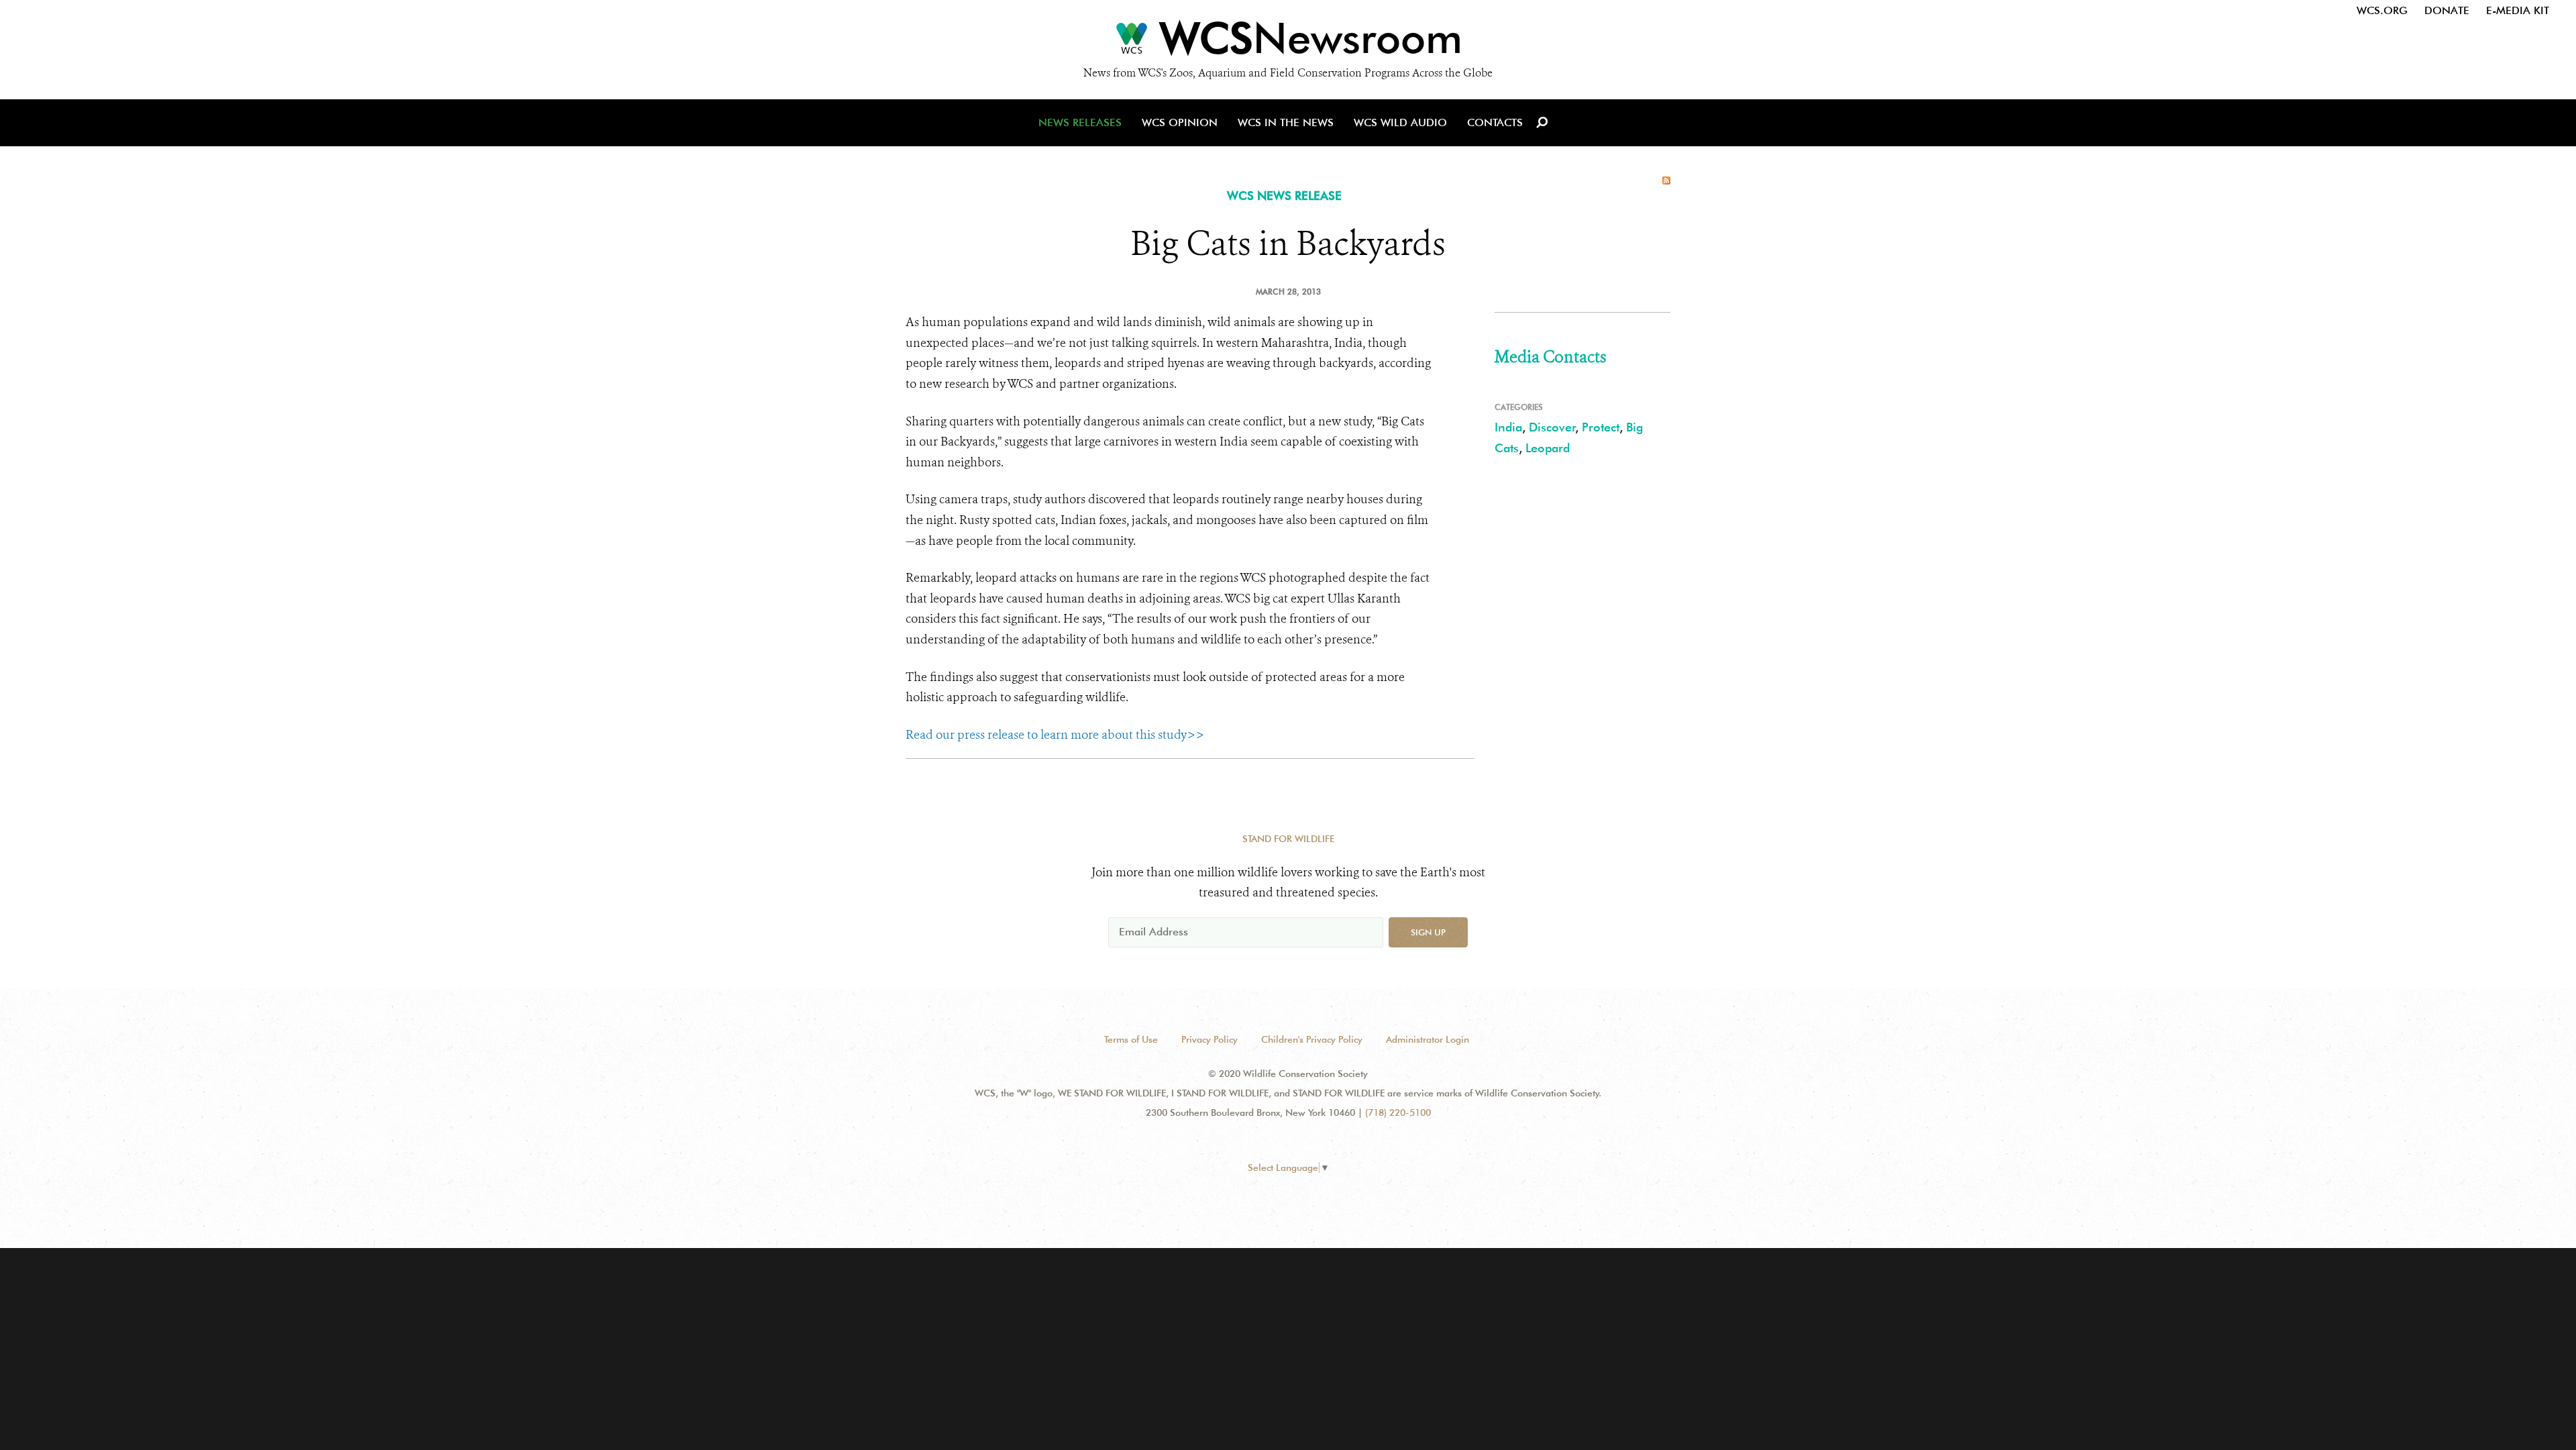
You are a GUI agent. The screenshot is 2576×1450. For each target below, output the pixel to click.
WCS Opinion (1180, 122)
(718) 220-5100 (1398, 1112)
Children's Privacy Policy (1312, 1039)
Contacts (1495, 122)
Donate (2447, 10)
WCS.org (2382, 10)
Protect (1601, 427)
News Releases (1080, 122)
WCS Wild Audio (1400, 122)
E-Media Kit (2518, 10)
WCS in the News (1286, 122)
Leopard (1548, 448)
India (1508, 427)
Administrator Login (1428, 1039)
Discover (1552, 427)
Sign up (1428, 932)
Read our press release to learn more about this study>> (1055, 735)
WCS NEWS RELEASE (1284, 196)
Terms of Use (1131, 1039)
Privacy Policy (1210, 1039)
